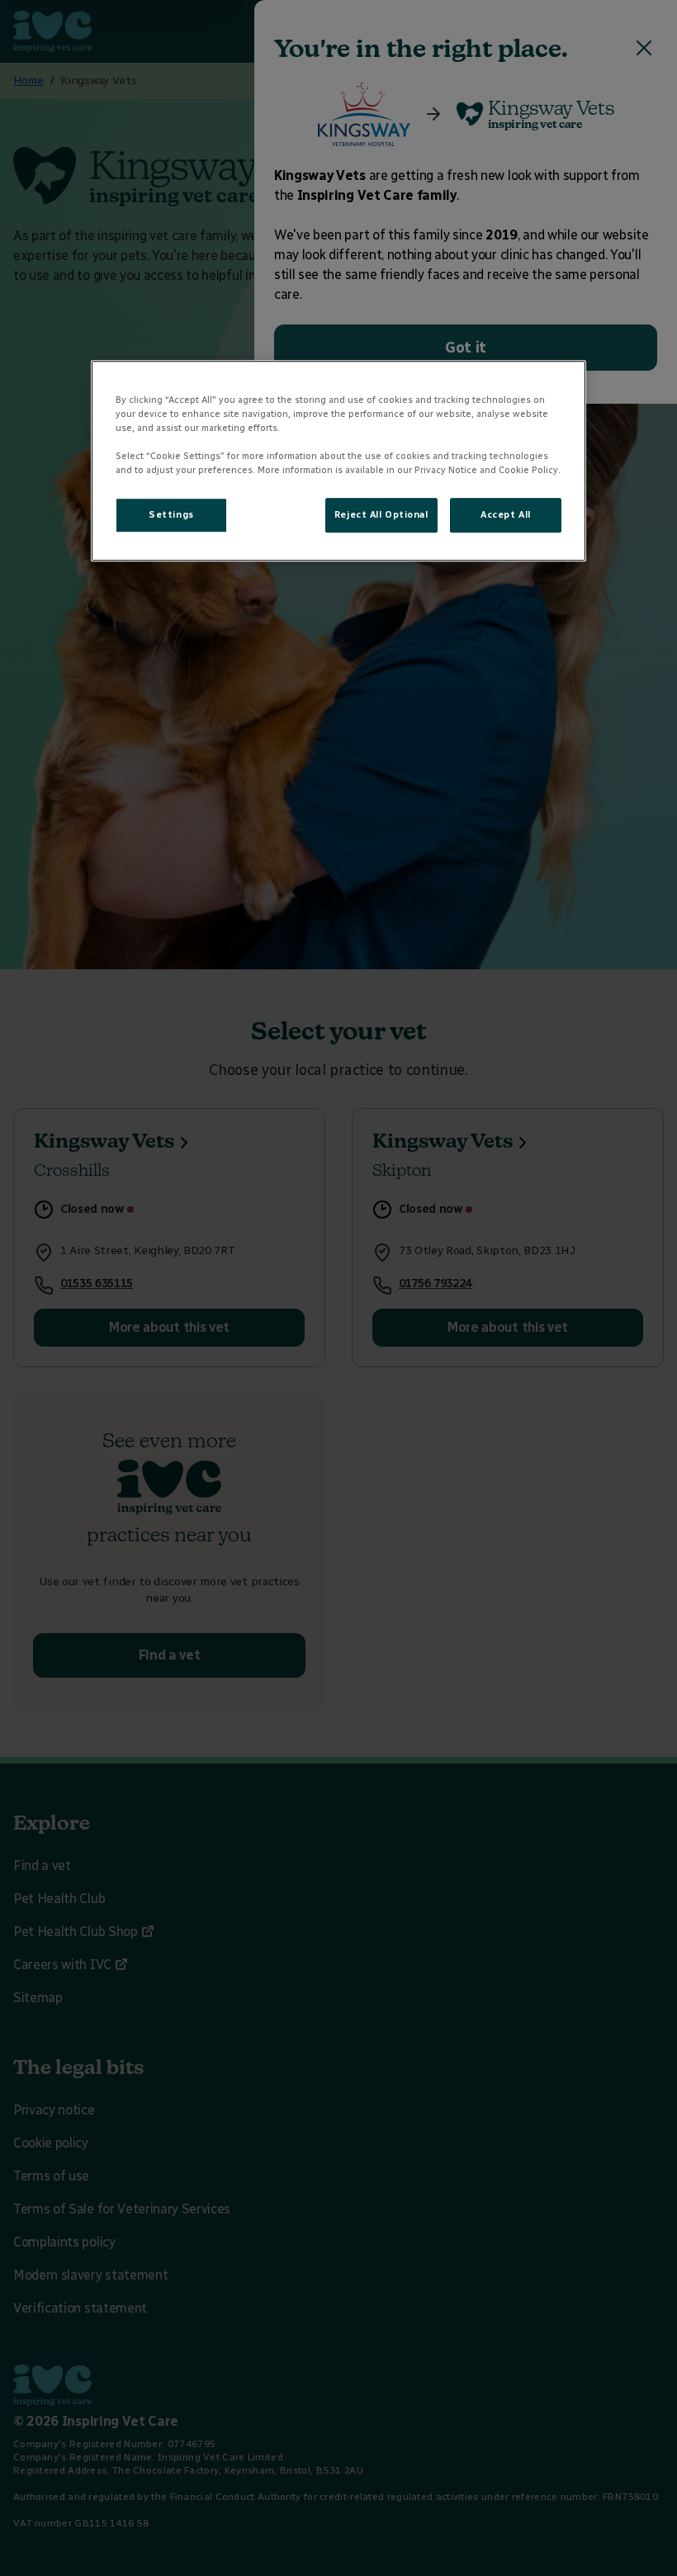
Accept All (506, 515)
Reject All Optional (381, 515)
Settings (171, 515)
